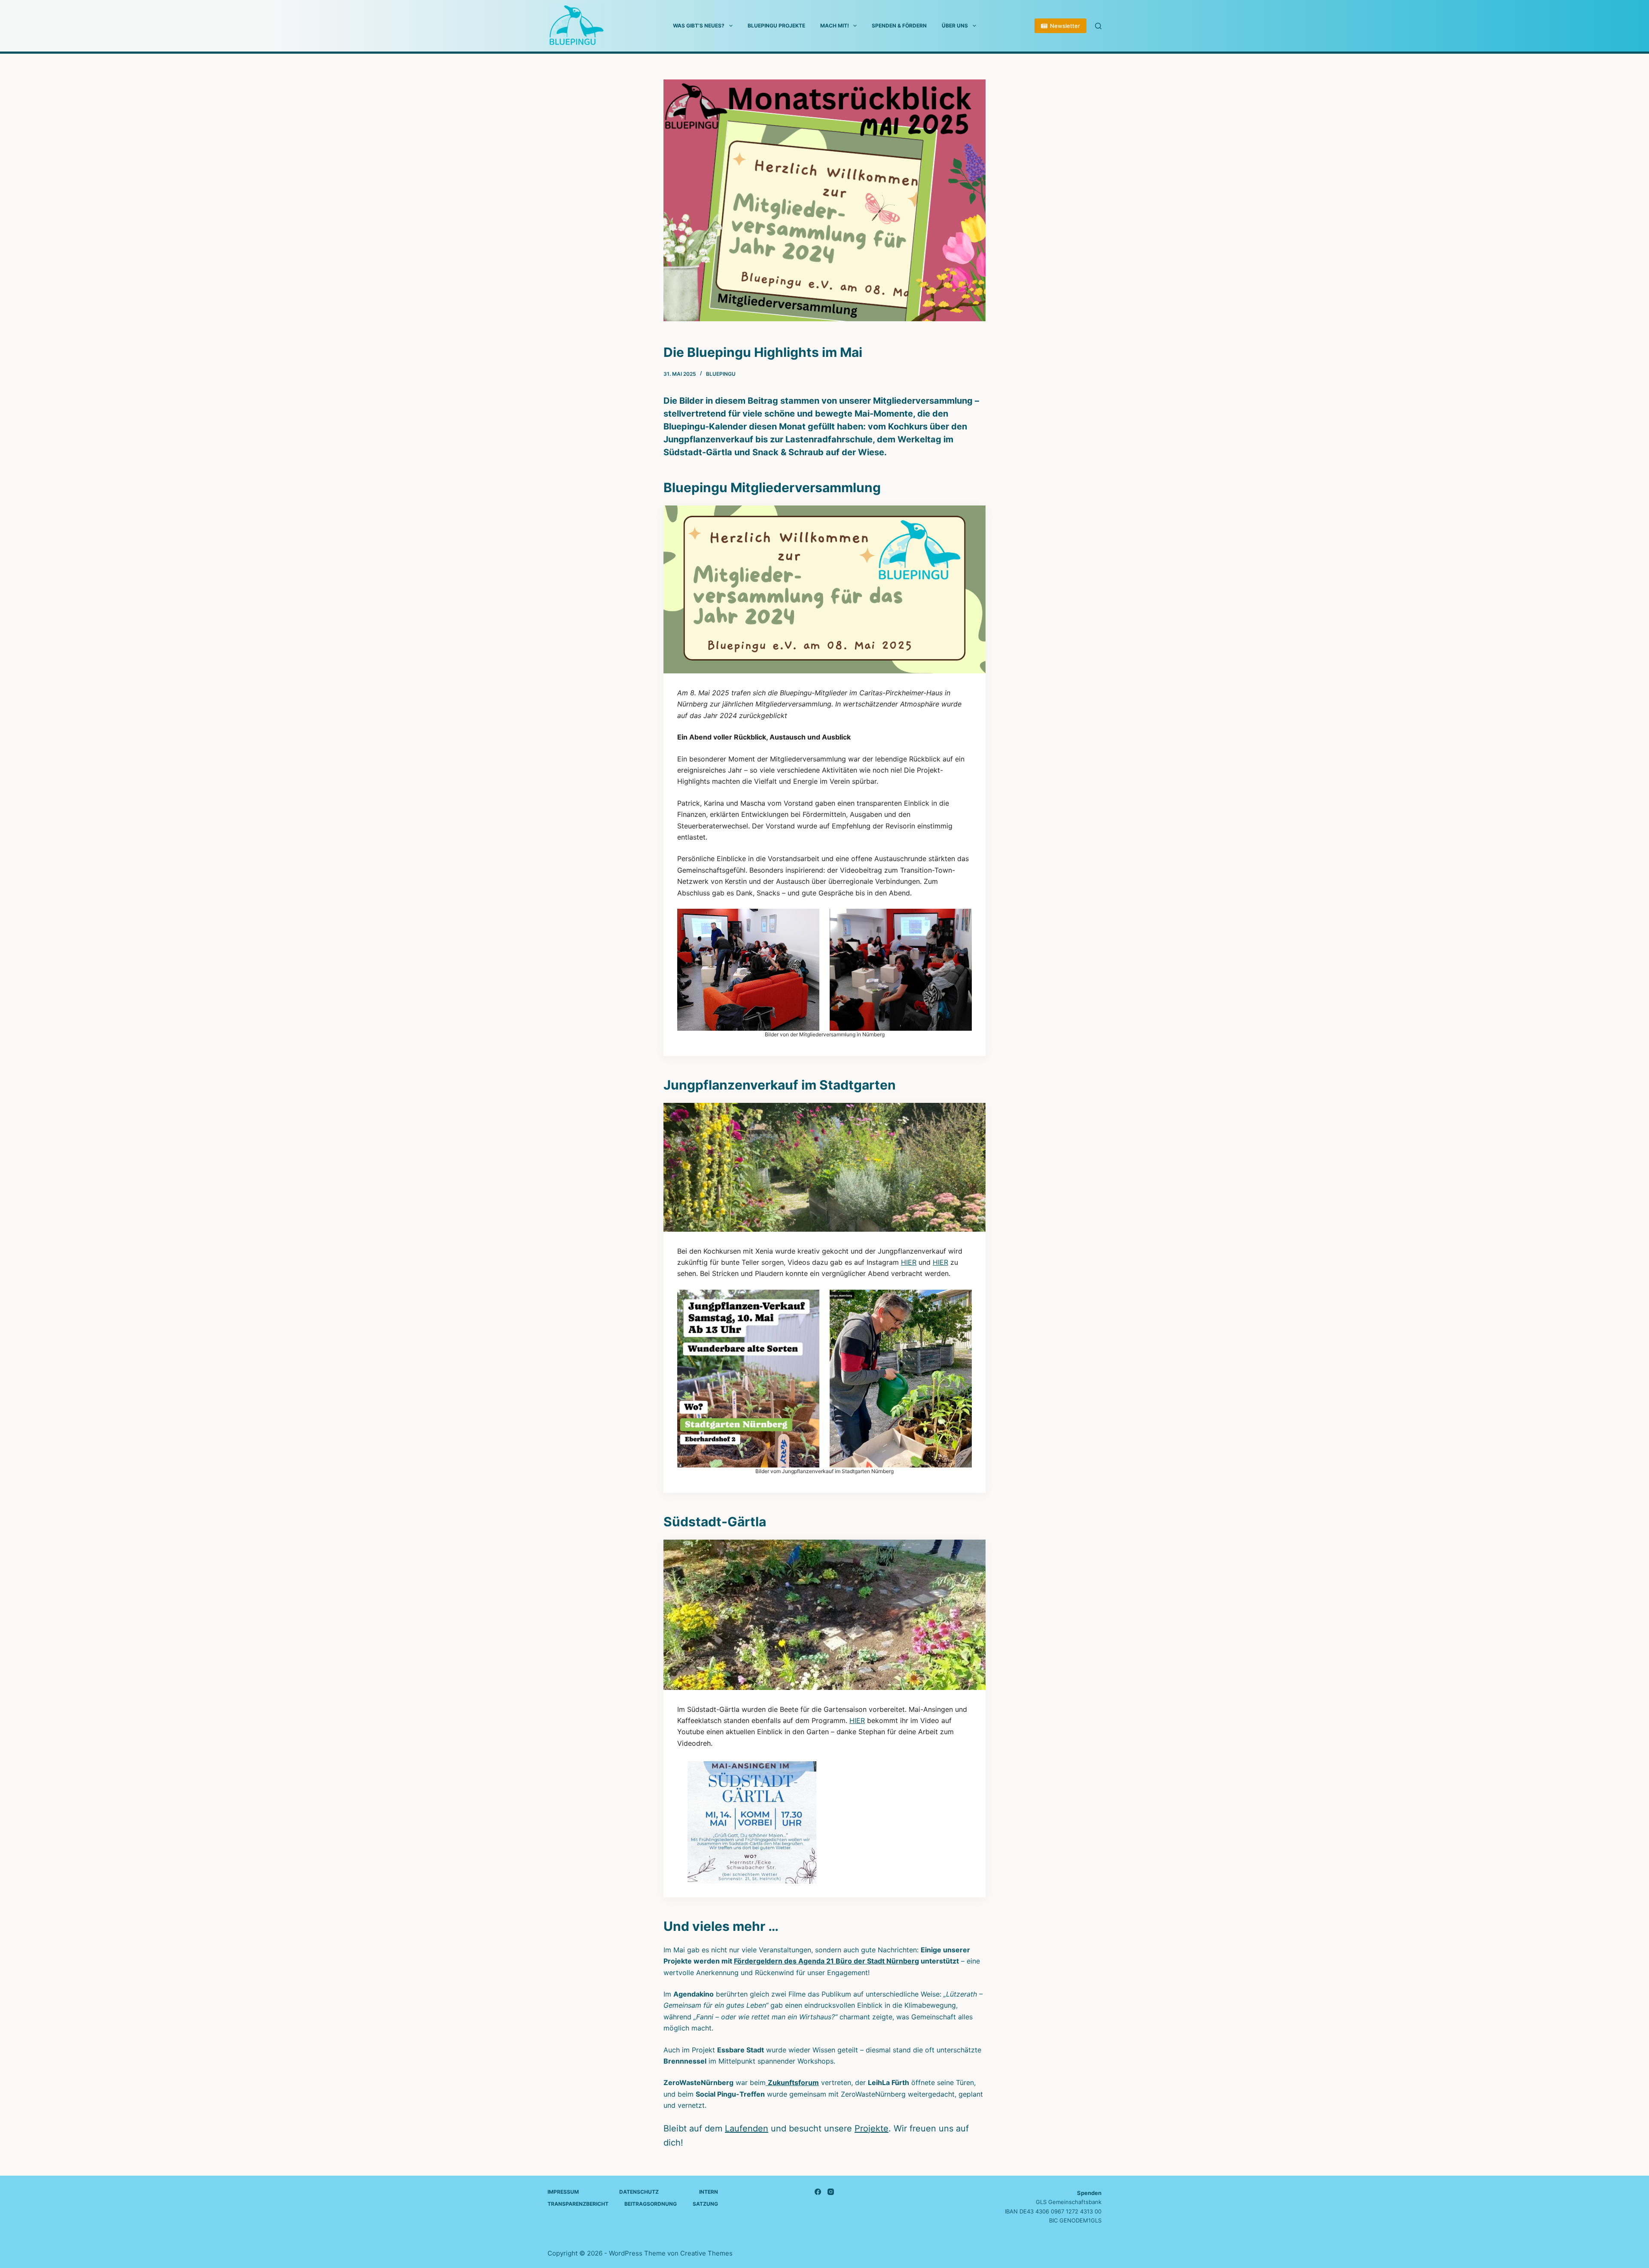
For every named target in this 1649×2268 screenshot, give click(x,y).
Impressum (563, 2192)
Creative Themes (706, 2253)
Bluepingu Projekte (776, 26)
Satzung (705, 2204)
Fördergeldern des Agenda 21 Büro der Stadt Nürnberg (826, 1961)
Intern (709, 2192)
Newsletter (1065, 26)
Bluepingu (721, 374)
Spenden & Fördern (899, 26)
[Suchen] (1098, 26)
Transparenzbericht (578, 2204)
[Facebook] (818, 2192)
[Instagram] (831, 2192)
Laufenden (747, 2128)
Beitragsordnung (651, 2204)
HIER (909, 1262)
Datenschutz (639, 2192)
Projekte (872, 2128)
